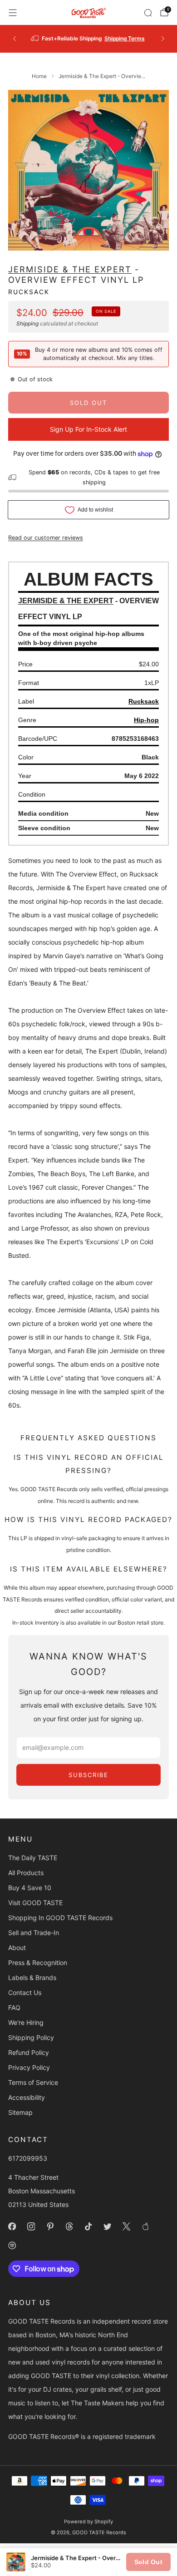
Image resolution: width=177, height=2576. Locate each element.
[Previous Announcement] (15, 39)
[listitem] (95, 39)
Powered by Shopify (88, 2522)
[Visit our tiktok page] (88, 2226)
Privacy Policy (29, 2067)
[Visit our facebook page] (12, 2226)
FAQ (14, 2007)
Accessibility (27, 2097)
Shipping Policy (31, 2037)
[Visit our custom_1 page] (145, 2226)
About (17, 1948)
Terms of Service (33, 2082)
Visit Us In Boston (123, 38)
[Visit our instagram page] (31, 2226)
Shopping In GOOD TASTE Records (60, 1918)
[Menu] (13, 13)
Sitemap (20, 2112)
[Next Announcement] (163, 39)
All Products (26, 1873)
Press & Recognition (38, 1963)
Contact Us (25, 1992)
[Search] (148, 13)
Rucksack (29, 292)
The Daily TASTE (33, 1858)
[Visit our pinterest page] (50, 2226)
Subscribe (88, 1775)
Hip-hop (146, 720)
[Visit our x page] (126, 2226)
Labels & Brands (32, 1978)
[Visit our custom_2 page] (12, 2246)
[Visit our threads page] (69, 2226)
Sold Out (148, 2562)
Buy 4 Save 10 (30, 1888)
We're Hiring (26, 2022)
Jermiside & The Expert (70, 269)
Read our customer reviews (46, 538)
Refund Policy (29, 2052)
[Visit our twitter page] (107, 2226)
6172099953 (28, 2158)
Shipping (27, 323)
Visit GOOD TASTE (35, 1903)
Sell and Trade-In (34, 1933)
